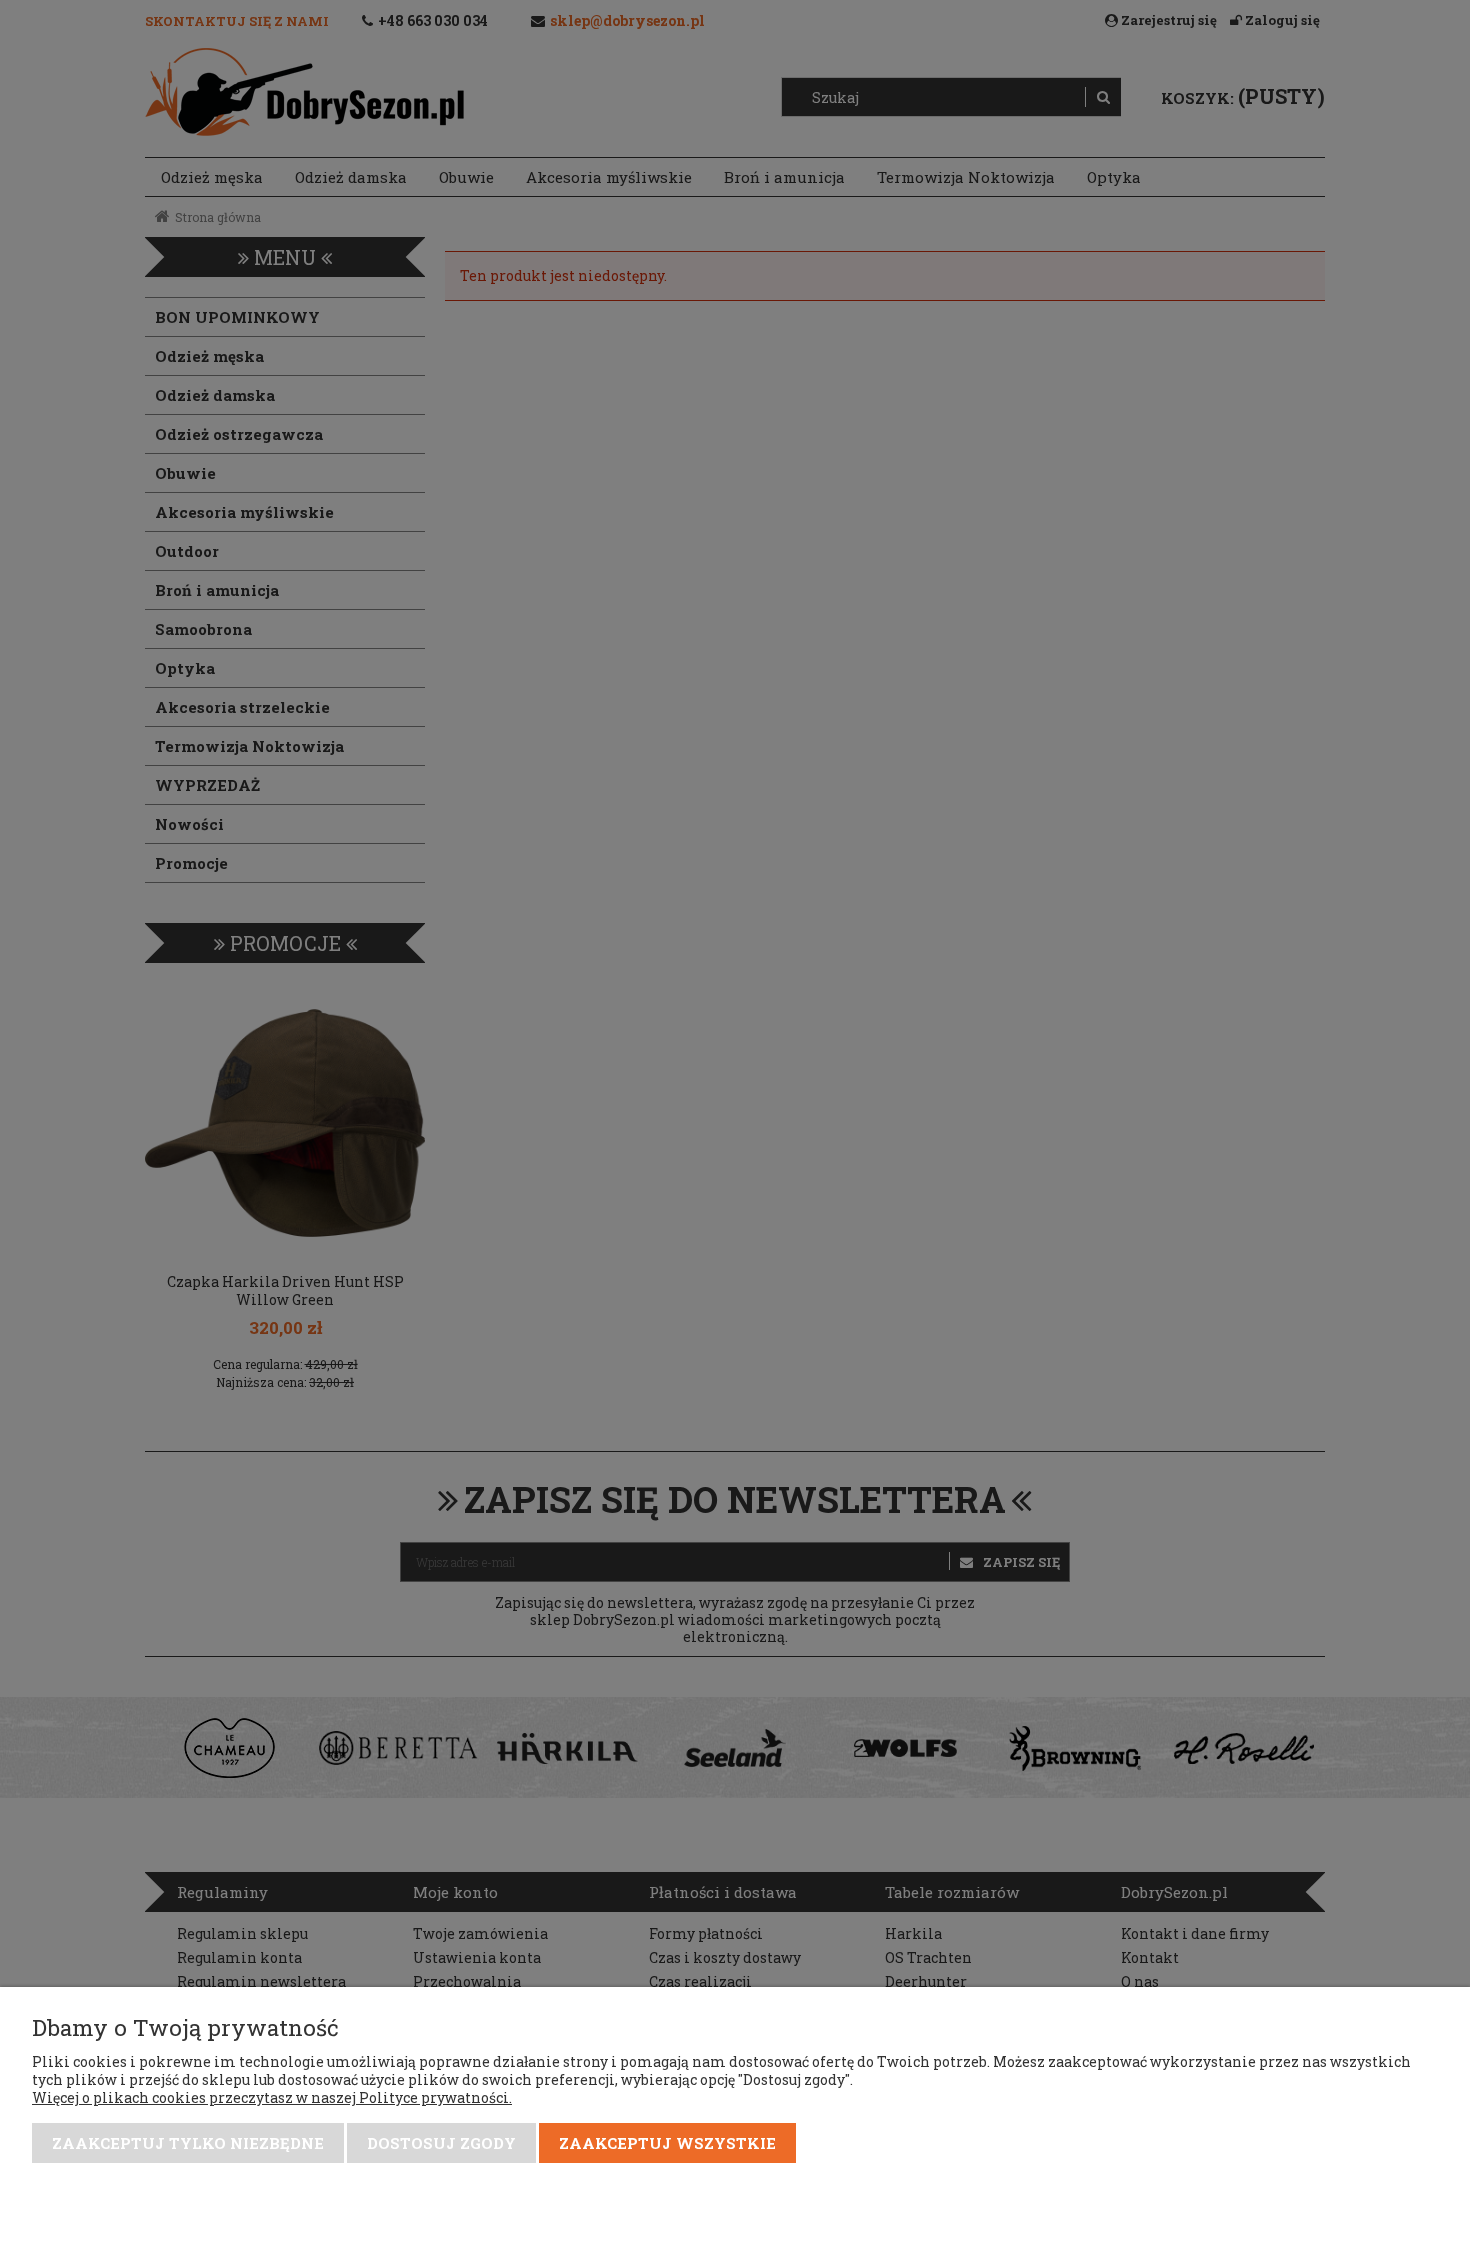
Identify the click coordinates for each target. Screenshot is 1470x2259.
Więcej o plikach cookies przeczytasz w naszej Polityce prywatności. (272, 2097)
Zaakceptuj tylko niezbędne (188, 2143)
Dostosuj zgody (441, 2143)
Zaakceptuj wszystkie (667, 2143)
